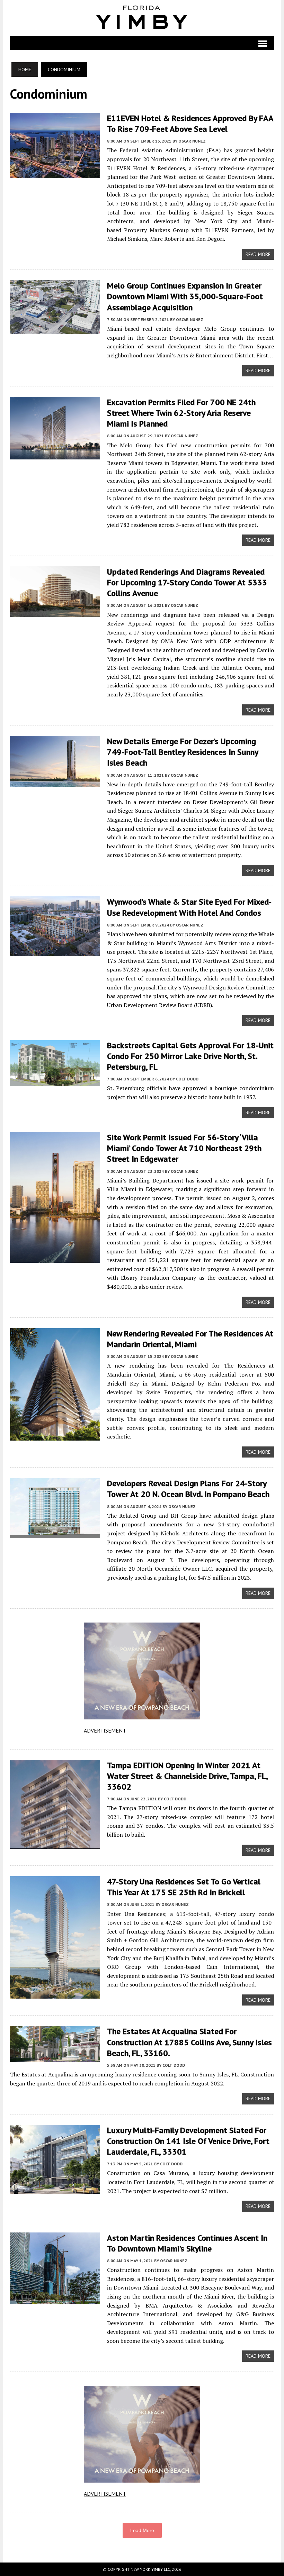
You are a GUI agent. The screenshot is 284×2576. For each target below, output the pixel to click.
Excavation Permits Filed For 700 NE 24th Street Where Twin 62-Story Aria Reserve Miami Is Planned (181, 413)
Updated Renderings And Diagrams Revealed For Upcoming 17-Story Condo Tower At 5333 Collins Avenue (187, 582)
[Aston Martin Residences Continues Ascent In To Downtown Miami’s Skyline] (55, 2299)
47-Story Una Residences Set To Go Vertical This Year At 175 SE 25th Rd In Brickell (184, 1887)
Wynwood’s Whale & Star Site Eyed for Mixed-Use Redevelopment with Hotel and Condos (189, 907)
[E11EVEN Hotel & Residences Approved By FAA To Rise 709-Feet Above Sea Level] (55, 173)
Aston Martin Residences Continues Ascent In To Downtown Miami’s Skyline (187, 2243)
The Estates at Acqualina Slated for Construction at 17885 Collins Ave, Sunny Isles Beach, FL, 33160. (189, 2042)
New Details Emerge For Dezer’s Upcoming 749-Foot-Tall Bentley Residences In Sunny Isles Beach (183, 752)
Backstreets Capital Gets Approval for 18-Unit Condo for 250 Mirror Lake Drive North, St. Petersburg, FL (190, 1056)
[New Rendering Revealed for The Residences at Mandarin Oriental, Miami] (55, 1436)
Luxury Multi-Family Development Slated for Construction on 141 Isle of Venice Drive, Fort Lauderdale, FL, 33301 (188, 2141)
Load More (142, 2530)
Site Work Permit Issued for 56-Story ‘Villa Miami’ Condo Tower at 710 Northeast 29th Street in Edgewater (184, 1148)
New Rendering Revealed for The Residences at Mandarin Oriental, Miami (190, 1339)
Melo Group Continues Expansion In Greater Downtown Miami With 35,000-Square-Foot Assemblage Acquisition (185, 296)
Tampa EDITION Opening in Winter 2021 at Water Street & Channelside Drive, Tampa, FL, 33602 (187, 1776)
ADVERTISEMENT (105, 1730)
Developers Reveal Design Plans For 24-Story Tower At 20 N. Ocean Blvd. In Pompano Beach (188, 1489)
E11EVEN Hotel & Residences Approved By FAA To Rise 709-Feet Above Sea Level (190, 124)
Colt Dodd (187, 1079)
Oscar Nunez (192, 141)
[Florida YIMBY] (142, 18)
